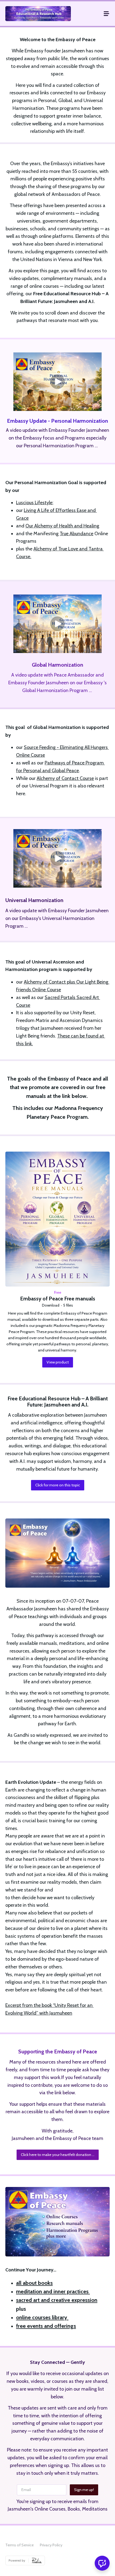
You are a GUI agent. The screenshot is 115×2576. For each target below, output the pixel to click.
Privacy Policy (51, 2545)
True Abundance (76, 534)
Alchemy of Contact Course (65, 778)
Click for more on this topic (58, 1485)
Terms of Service (20, 2545)
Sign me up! (84, 2490)
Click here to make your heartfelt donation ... (58, 2155)
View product (58, 1362)
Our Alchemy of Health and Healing (62, 526)
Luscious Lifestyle (34, 503)
